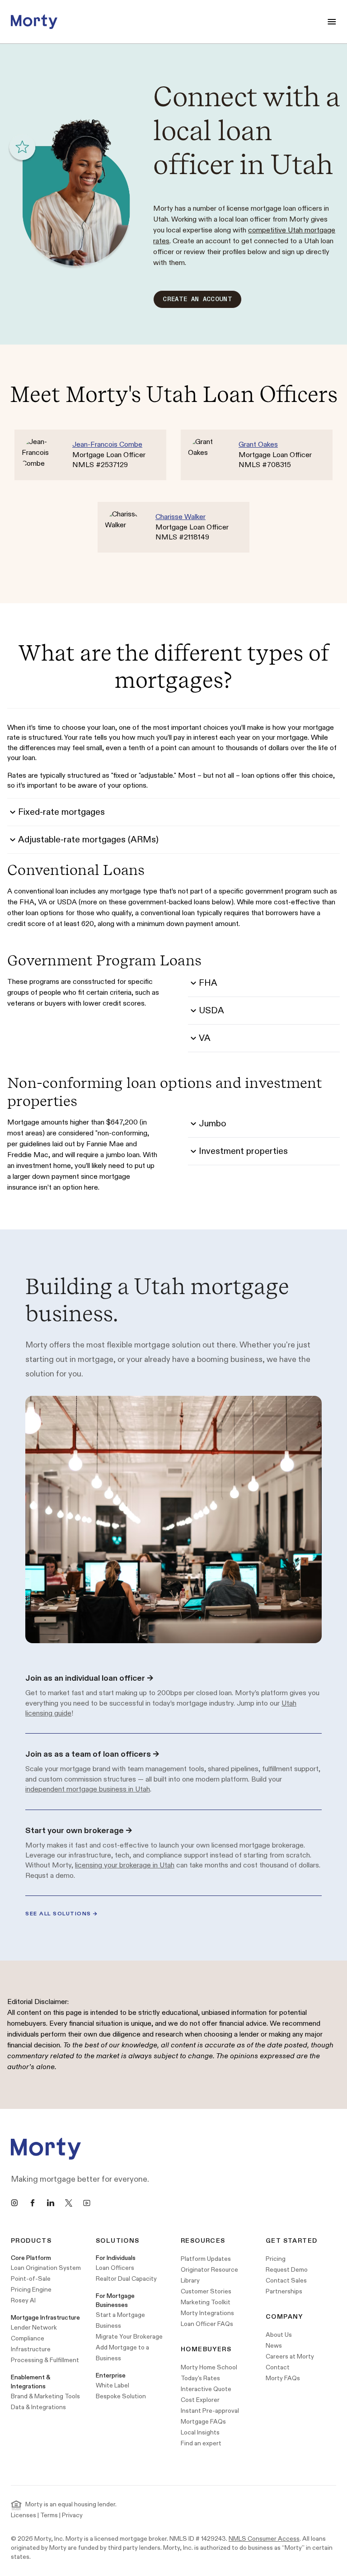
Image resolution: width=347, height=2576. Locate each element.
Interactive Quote (206, 2389)
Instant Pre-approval (210, 2411)
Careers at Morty (290, 2356)
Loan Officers (115, 2268)
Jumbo (213, 1124)
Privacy (72, 2515)
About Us (279, 2335)
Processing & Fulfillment (45, 2360)
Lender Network (34, 2328)
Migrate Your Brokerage (129, 2337)
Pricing (276, 2259)
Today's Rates (200, 2378)
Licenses (23, 2515)
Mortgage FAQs (203, 2422)
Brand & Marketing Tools (45, 2396)
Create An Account (197, 299)
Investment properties (243, 1151)
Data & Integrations (38, 2407)
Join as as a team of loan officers (92, 1754)
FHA (208, 983)
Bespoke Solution (121, 2396)
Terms (49, 2515)
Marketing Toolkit (206, 2302)
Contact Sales (286, 2281)
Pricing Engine (31, 2290)
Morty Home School (209, 2367)
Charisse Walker (181, 517)
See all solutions (62, 1914)
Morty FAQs (283, 2378)
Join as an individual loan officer (89, 1678)
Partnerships (284, 2291)
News (274, 2346)
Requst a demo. (50, 1876)
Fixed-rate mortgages (61, 812)
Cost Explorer (200, 2400)
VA (205, 1038)
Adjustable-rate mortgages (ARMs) (88, 840)
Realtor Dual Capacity (126, 2279)
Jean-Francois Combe (107, 445)
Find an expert (201, 2443)
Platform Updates (206, 2259)
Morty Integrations (207, 2313)
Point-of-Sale (31, 2279)
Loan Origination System (46, 2268)
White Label (113, 2385)
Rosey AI (23, 2300)
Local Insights (200, 2432)
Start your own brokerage (79, 1831)
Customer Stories (206, 2291)
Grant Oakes (258, 445)
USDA (211, 1011)
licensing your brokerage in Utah (125, 1865)
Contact (278, 2367)
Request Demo (287, 2270)
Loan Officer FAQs (207, 2324)
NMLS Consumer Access (264, 2539)
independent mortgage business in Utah (88, 1789)
